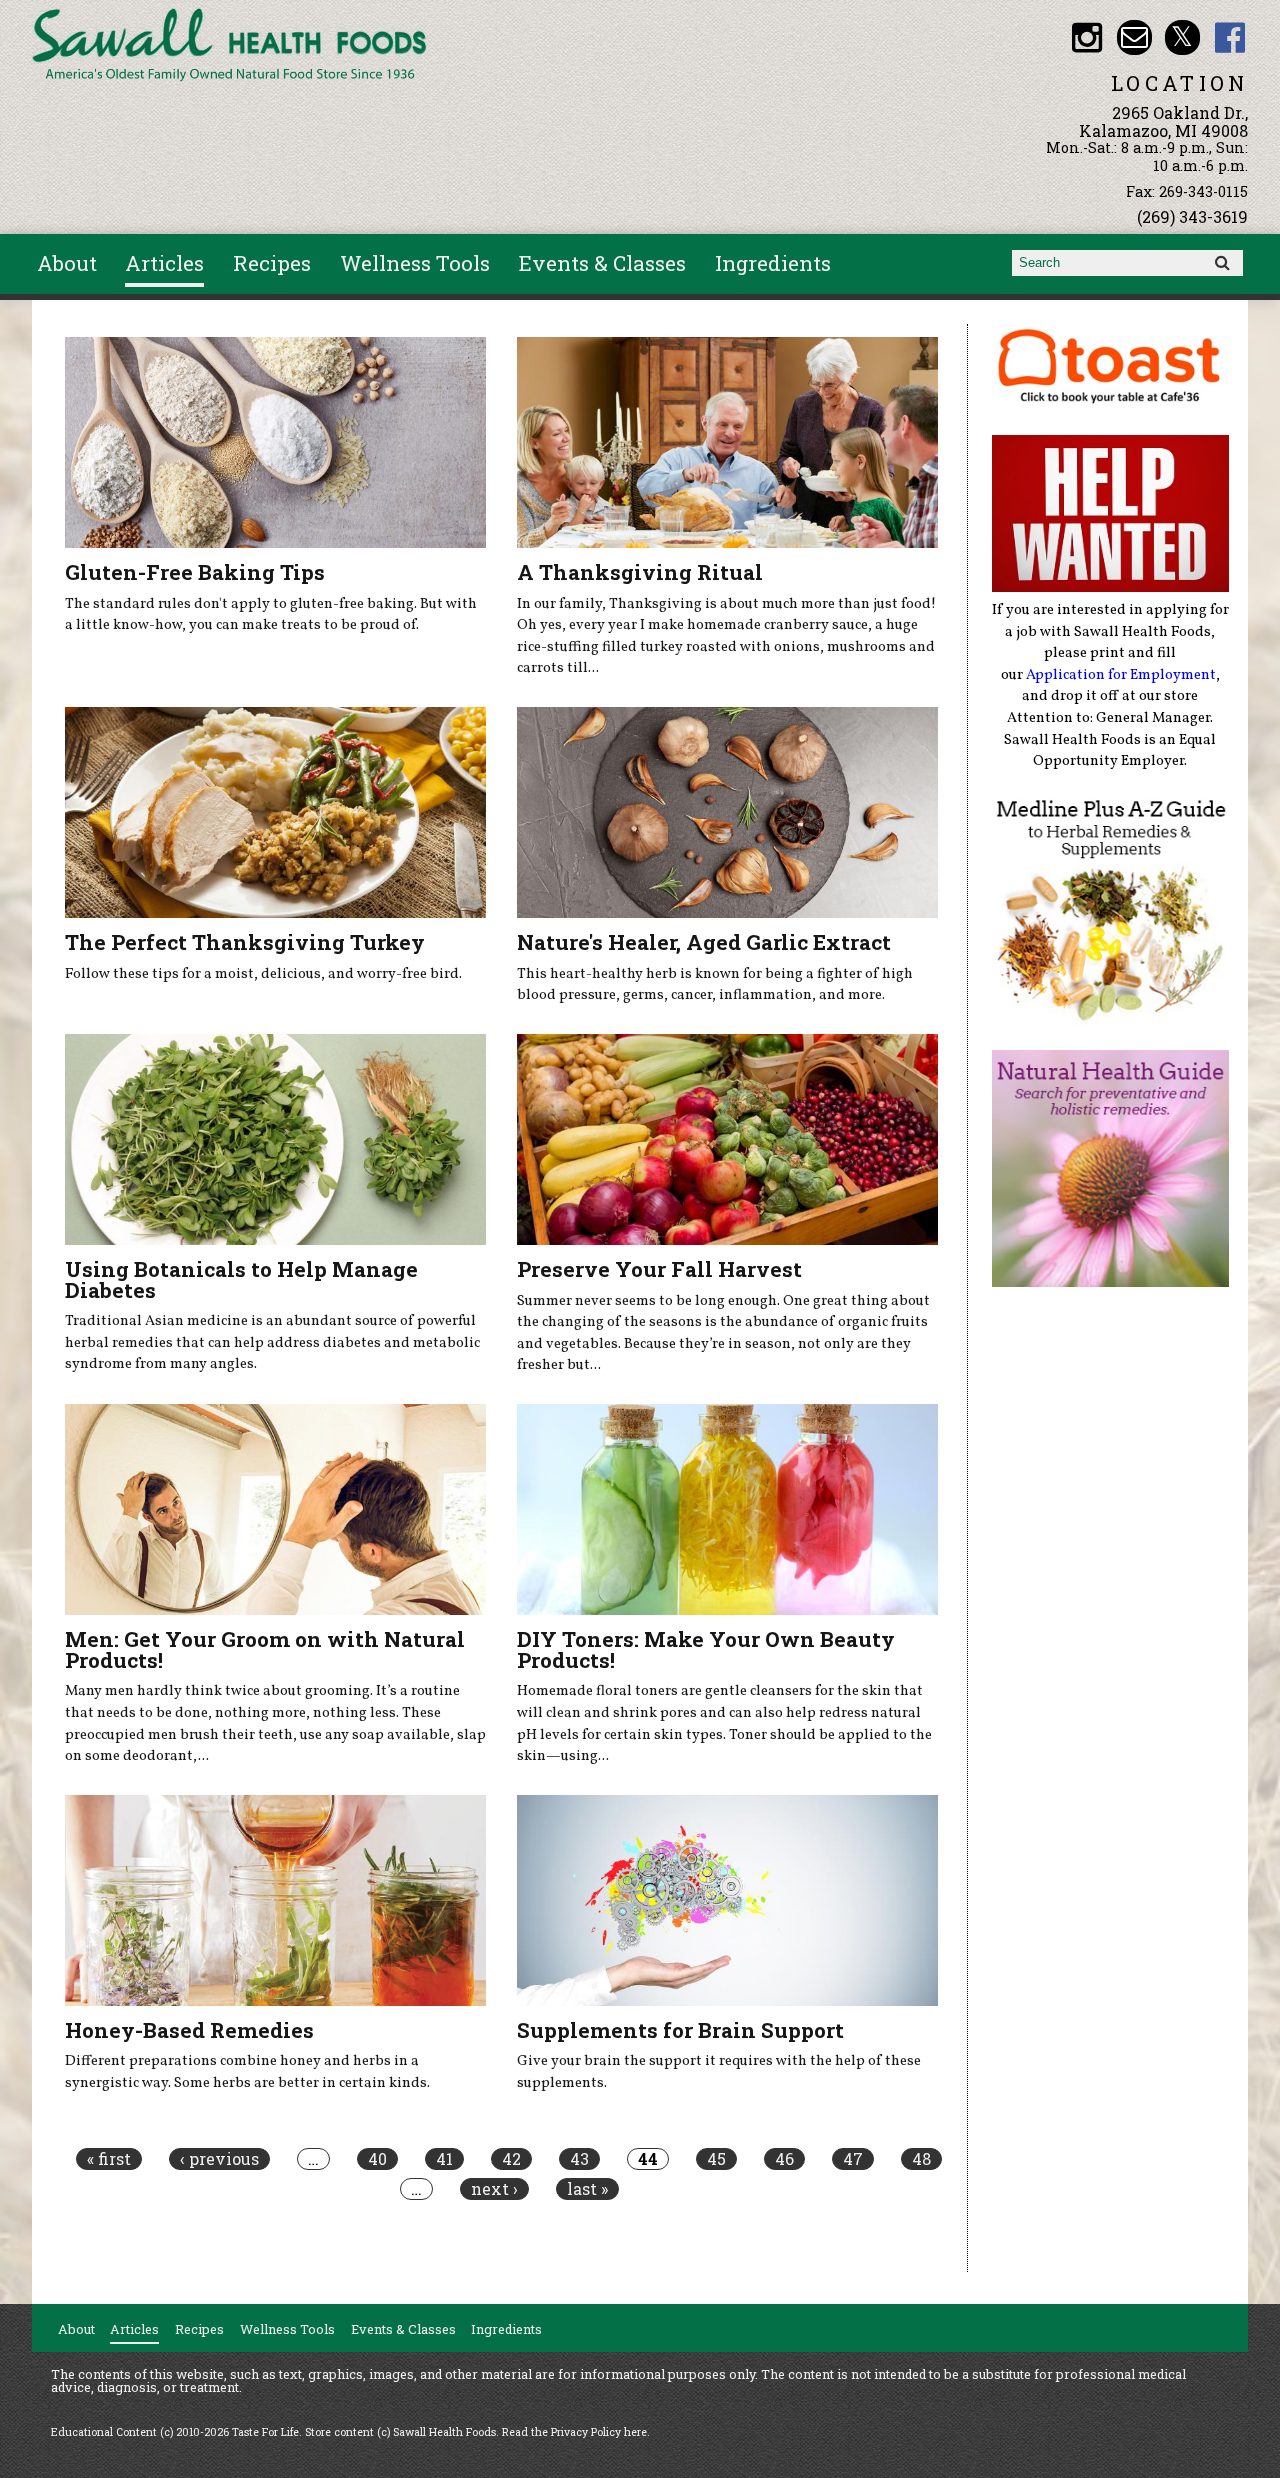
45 (716, 2159)
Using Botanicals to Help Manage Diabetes (241, 1279)
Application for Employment (1121, 675)
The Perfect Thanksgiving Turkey (245, 942)
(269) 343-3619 (1192, 216)
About (67, 263)
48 (921, 2159)
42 (511, 2159)
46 (784, 2159)
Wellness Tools (415, 263)
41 (444, 2159)
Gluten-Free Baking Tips (195, 572)
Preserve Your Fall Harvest (659, 1269)
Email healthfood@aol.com (1134, 37)
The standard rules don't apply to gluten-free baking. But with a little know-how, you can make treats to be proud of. (271, 615)
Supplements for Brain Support (680, 2030)
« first (109, 2159)
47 (853, 2159)
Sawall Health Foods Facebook (1230, 37)
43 (579, 2159)
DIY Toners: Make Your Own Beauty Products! (706, 1649)
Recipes (272, 263)
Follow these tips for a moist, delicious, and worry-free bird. (263, 974)
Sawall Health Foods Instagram (1086, 37)
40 (377, 2159)
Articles (164, 263)
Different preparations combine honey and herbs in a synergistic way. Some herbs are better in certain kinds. (247, 2072)
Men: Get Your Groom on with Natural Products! (265, 1649)
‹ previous (219, 2159)
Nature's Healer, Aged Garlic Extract (704, 942)
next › (494, 2189)
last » (587, 2189)
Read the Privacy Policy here (574, 2432)
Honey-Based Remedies (189, 2030)
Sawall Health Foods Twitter (1182, 37)
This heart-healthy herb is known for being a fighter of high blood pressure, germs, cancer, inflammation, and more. (715, 985)
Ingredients (773, 263)
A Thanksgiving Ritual (640, 572)
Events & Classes (602, 263)
